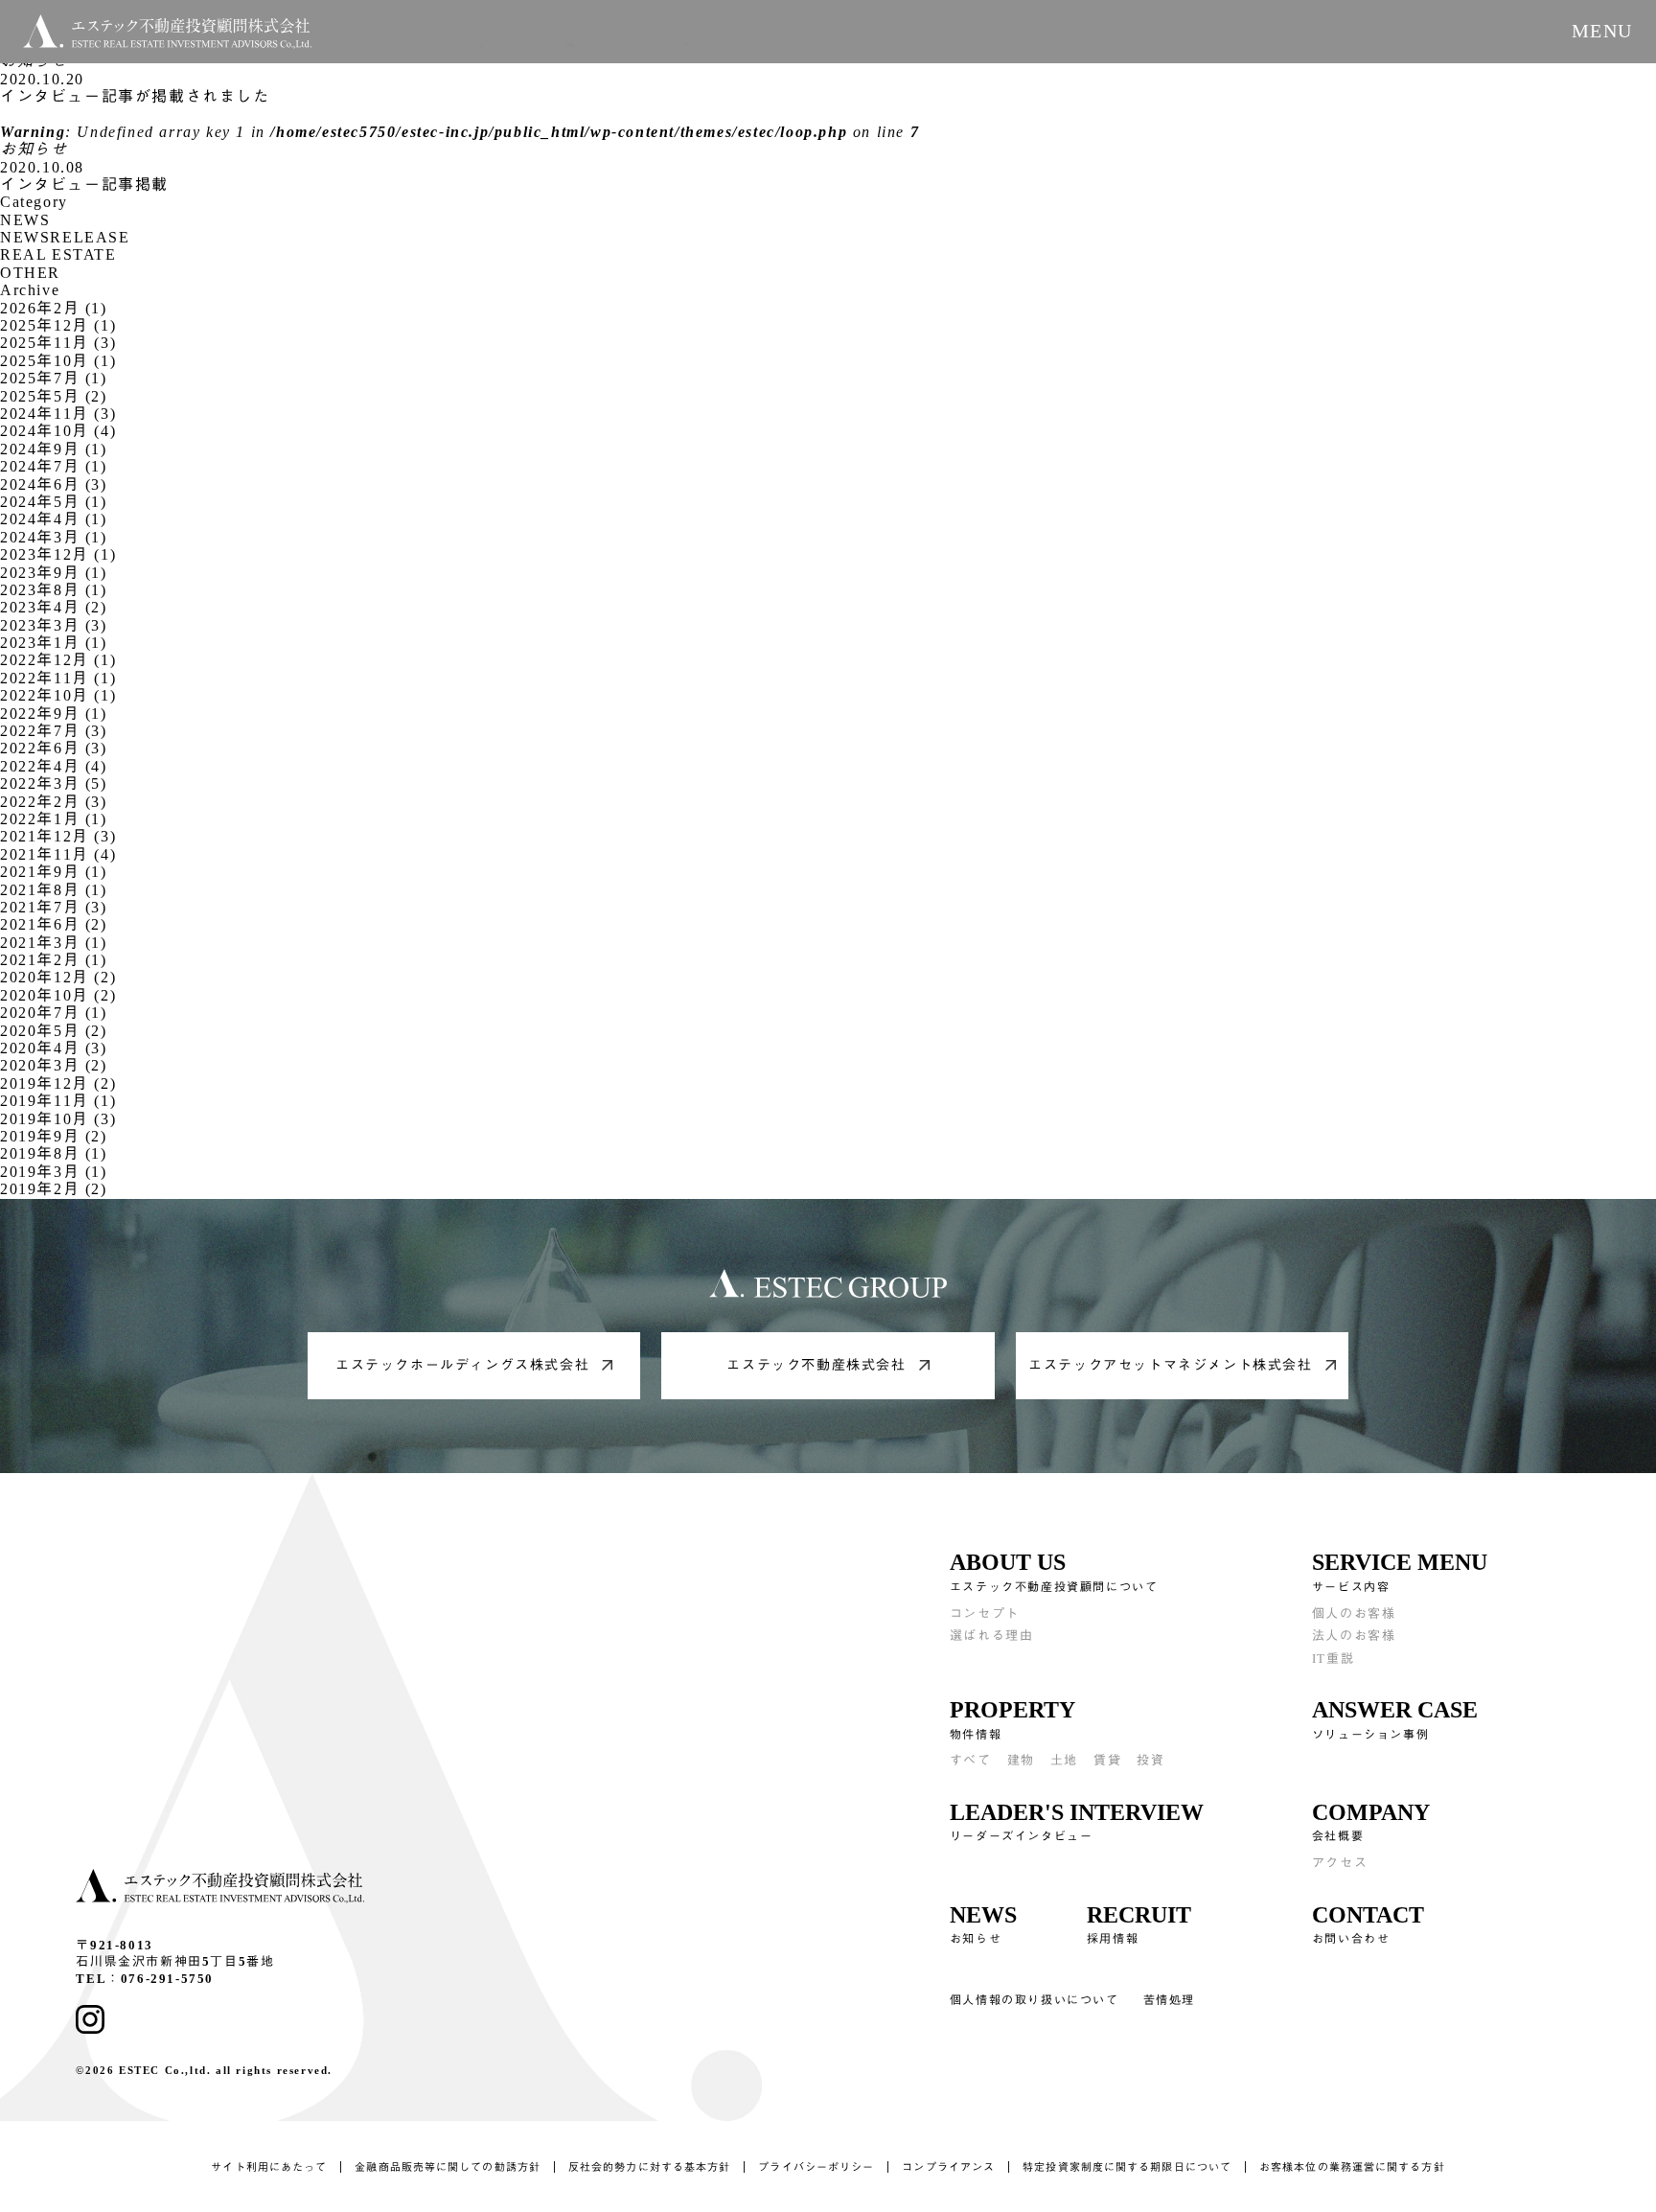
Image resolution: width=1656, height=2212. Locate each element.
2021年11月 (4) (58, 854)
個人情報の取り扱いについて (1035, 2000)
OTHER (30, 273)
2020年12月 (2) (58, 977)
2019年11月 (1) (58, 1101)
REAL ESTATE (58, 254)
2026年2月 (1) (54, 308)
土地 (1064, 1760)
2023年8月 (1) (54, 590)
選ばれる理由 (992, 1636)
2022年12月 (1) (58, 660)
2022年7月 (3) (54, 731)
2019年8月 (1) (54, 1153)
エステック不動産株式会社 (816, 1365)
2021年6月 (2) (54, 924)
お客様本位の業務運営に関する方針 (1352, 2167)
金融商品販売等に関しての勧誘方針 (448, 2167)
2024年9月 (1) (54, 449)
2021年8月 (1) (54, 890)
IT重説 (1333, 1659)
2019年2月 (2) (54, 1189)
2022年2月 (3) (54, 802)
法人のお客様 (1354, 1636)
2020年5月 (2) (54, 1031)
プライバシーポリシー (816, 2167)
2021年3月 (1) (54, 943)
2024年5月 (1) (54, 502)
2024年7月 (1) (54, 466)
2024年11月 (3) (58, 414)
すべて (971, 1760)
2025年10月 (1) (58, 361)
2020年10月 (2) (58, 995)
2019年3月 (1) (54, 1172)
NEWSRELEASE (65, 237)
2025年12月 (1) (58, 325)
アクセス (1340, 1863)
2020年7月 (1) (54, 1013)
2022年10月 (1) (58, 695)
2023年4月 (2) (54, 607)
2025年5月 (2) (54, 396)
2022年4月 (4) (54, 766)
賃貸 (1107, 1760)
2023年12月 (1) (58, 554)
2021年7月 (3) (54, 907)
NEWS (25, 220)
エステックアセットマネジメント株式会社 (1170, 1365)
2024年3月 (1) (54, 537)
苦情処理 (1169, 2000)
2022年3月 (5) (54, 783)
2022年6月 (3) (54, 748)
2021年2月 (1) (54, 960)
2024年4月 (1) (54, 519)
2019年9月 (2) (54, 1136)
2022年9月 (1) (54, 714)
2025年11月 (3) (58, 343)
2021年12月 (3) (58, 836)
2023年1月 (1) (54, 643)
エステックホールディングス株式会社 (462, 1365)
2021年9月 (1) (54, 872)
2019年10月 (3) (58, 1119)
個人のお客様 (1354, 1613)
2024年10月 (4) (58, 431)
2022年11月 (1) (58, 678)
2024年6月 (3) (54, 484)
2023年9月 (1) (54, 573)
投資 (1150, 1760)
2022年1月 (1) (54, 819)
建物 (1021, 1760)
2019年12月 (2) (58, 1083)
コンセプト (985, 1613)
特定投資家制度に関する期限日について (1127, 2167)
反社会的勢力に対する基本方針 (649, 2167)
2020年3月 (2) (54, 1065)
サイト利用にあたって (269, 2167)
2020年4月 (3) (54, 1048)
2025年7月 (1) (54, 378)
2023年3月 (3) (54, 625)
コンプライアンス (948, 2167)
